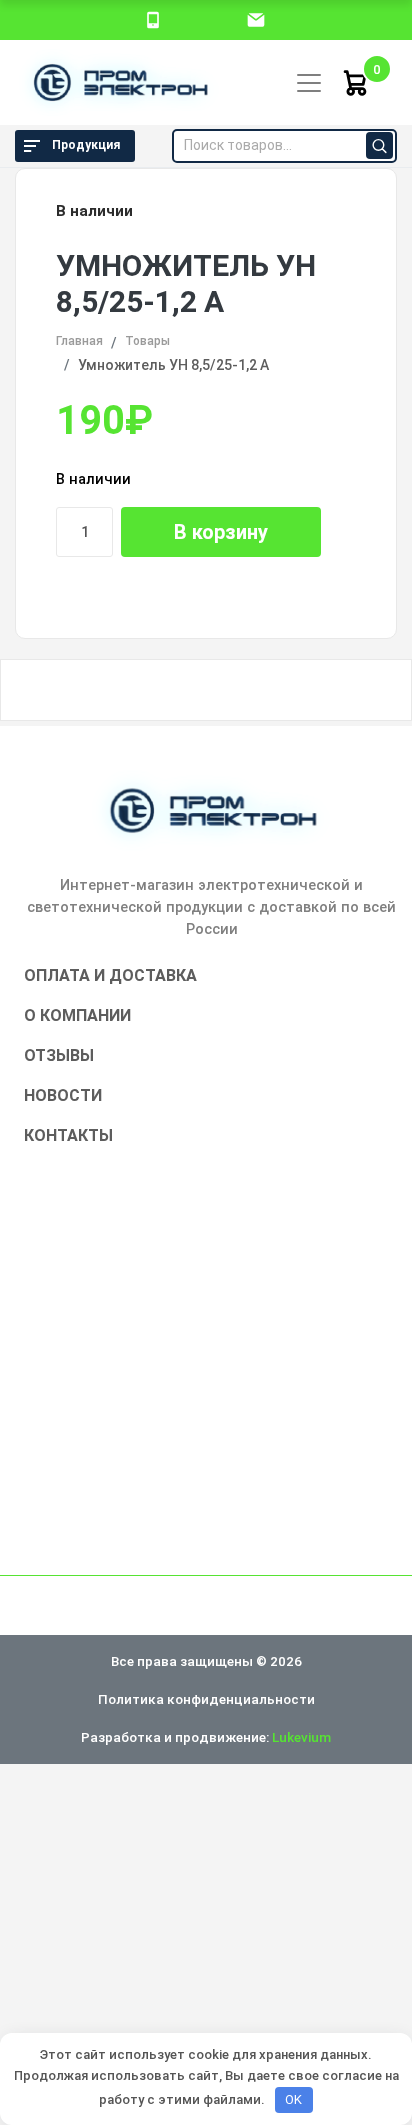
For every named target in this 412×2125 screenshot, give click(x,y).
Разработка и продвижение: (206, 1737)
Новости (63, 1095)
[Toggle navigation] (309, 83)
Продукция (86, 145)
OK (293, 2099)
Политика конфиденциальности (206, 1699)
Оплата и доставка (110, 975)
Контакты (68, 1135)
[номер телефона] (153, 19)
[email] (256, 19)
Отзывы (59, 1055)
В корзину (221, 532)
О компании (77, 1015)
